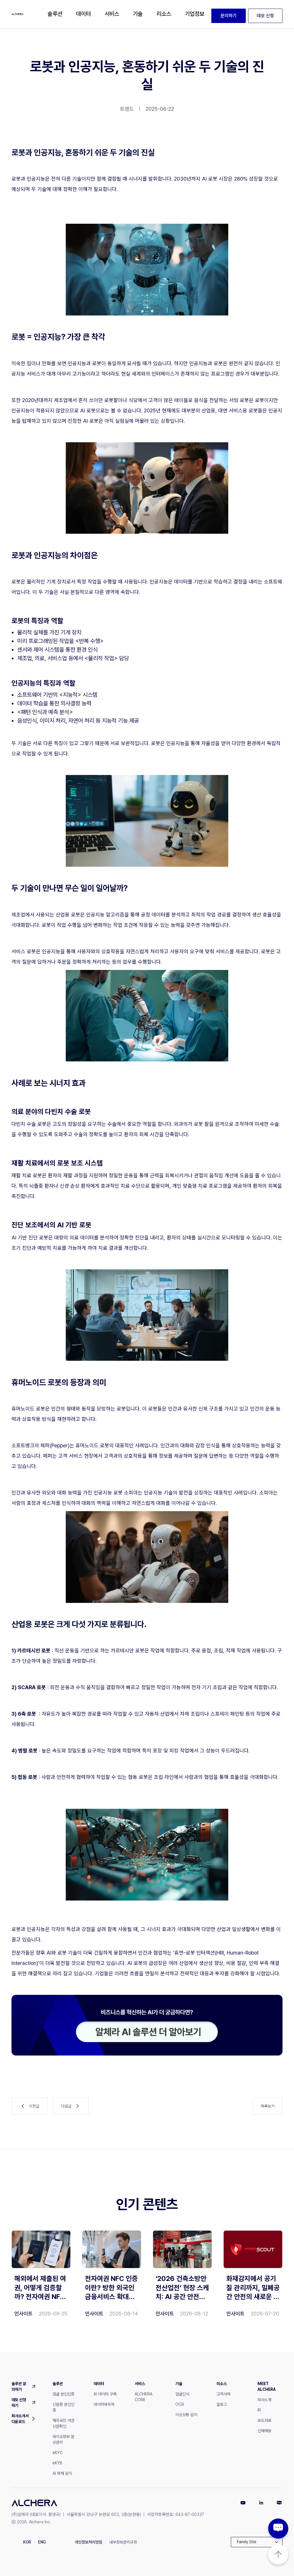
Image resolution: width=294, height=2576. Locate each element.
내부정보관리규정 (123, 2542)
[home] (18, 14)
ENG (42, 2542)
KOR (27, 2542)
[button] (55, 14)
